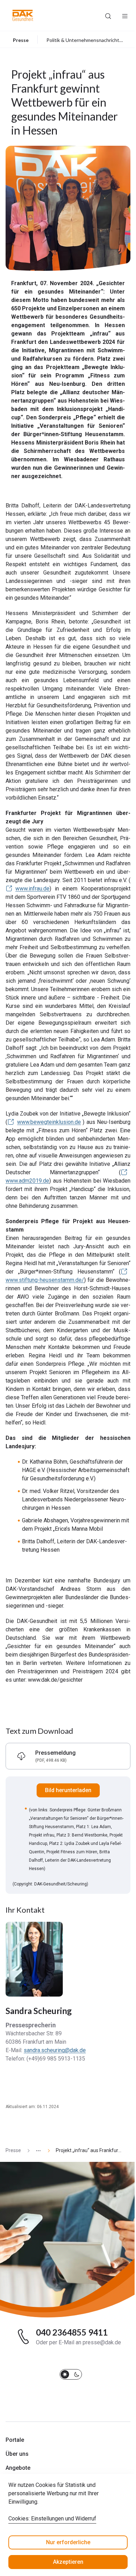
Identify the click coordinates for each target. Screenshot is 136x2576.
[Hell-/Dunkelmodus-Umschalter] (71, 2374)
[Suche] (108, 15)
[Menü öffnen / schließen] (125, 15)
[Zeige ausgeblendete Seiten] (36, 2151)
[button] (23, 15)
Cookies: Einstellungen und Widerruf (52, 2519)
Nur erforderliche (68, 2542)
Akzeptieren (68, 2562)
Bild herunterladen (68, 1790)
